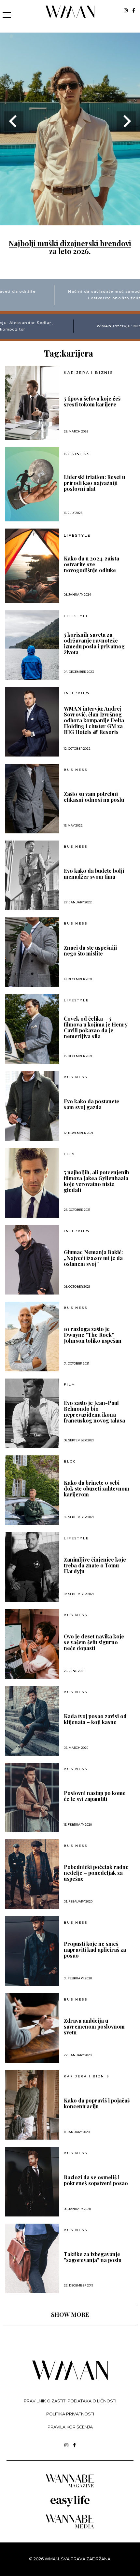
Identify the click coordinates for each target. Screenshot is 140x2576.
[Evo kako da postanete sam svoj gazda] (32, 1106)
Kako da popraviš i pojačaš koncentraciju (97, 2103)
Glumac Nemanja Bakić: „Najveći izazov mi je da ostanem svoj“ (93, 1258)
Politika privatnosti (70, 2414)
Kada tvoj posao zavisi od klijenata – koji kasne (95, 1719)
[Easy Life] (70, 2505)
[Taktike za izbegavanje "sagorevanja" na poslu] (32, 2258)
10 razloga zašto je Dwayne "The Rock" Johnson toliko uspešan (93, 1335)
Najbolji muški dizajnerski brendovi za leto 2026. (70, 247)
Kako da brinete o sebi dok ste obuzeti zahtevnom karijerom (97, 1489)
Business (77, 454)
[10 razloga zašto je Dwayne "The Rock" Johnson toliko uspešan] (32, 1337)
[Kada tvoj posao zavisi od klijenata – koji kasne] (32, 1721)
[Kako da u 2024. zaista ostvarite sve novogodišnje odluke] (32, 566)
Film (70, 1154)
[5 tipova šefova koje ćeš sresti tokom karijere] (32, 403)
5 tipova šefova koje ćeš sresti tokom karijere (92, 402)
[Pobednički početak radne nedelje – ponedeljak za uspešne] (32, 1874)
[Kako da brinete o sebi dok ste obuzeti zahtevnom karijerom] (32, 1490)
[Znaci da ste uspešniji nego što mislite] (32, 952)
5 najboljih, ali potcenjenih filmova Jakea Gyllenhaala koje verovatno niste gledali (97, 1181)
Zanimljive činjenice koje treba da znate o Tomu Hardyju (95, 1565)
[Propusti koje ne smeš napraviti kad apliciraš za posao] (32, 1951)
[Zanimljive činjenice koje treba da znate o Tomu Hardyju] (32, 1567)
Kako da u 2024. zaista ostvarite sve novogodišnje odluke (91, 564)
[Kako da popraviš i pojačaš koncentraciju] (32, 2105)
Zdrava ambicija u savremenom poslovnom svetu (94, 2027)
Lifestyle (77, 536)
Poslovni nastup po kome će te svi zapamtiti (95, 1796)
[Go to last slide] (14, 121)
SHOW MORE (70, 2314)
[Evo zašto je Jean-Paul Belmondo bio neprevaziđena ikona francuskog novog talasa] (32, 1413)
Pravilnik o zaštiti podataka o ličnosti (70, 2401)
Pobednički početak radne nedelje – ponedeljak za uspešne (96, 1873)
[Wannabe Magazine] (70, 2487)
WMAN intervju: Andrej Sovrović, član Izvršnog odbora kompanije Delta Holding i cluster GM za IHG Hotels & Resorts (94, 720)
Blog (70, 1462)
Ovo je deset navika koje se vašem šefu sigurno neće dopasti (94, 1642)
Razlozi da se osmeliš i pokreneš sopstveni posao (96, 2180)
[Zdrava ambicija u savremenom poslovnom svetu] (32, 2028)
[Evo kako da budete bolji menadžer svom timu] (32, 875)
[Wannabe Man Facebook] (134, 10)
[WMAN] (70, 17)
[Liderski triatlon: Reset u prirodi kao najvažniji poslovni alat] (32, 484)
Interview (77, 693)
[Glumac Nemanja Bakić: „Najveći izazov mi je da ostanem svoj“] (32, 1260)
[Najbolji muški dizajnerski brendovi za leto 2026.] (70, 221)
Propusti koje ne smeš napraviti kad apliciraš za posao (95, 1950)
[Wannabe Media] (70, 2527)
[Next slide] (126, 121)
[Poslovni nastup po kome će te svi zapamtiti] (32, 1798)
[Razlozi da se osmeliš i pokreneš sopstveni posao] (32, 2182)
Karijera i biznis (89, 373)
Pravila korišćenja (70, 2427)
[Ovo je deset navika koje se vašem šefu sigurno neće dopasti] (32, 1644)
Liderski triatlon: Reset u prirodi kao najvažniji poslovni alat (94, 483)
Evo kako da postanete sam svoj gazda (91, 1104)
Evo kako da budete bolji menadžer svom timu (94, 874)
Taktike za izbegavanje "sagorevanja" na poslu (93, 2257)
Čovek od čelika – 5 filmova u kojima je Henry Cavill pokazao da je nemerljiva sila (96, 1027)
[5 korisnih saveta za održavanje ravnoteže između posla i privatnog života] (32, 645)
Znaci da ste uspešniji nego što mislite (90, 951)
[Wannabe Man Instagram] (126, 10)
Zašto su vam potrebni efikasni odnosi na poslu (94, 797)
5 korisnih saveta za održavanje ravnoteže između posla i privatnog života (94, 644)
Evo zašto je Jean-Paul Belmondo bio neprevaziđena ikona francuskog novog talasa (94, 1412)
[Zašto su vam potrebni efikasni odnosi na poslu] (32, 799)
